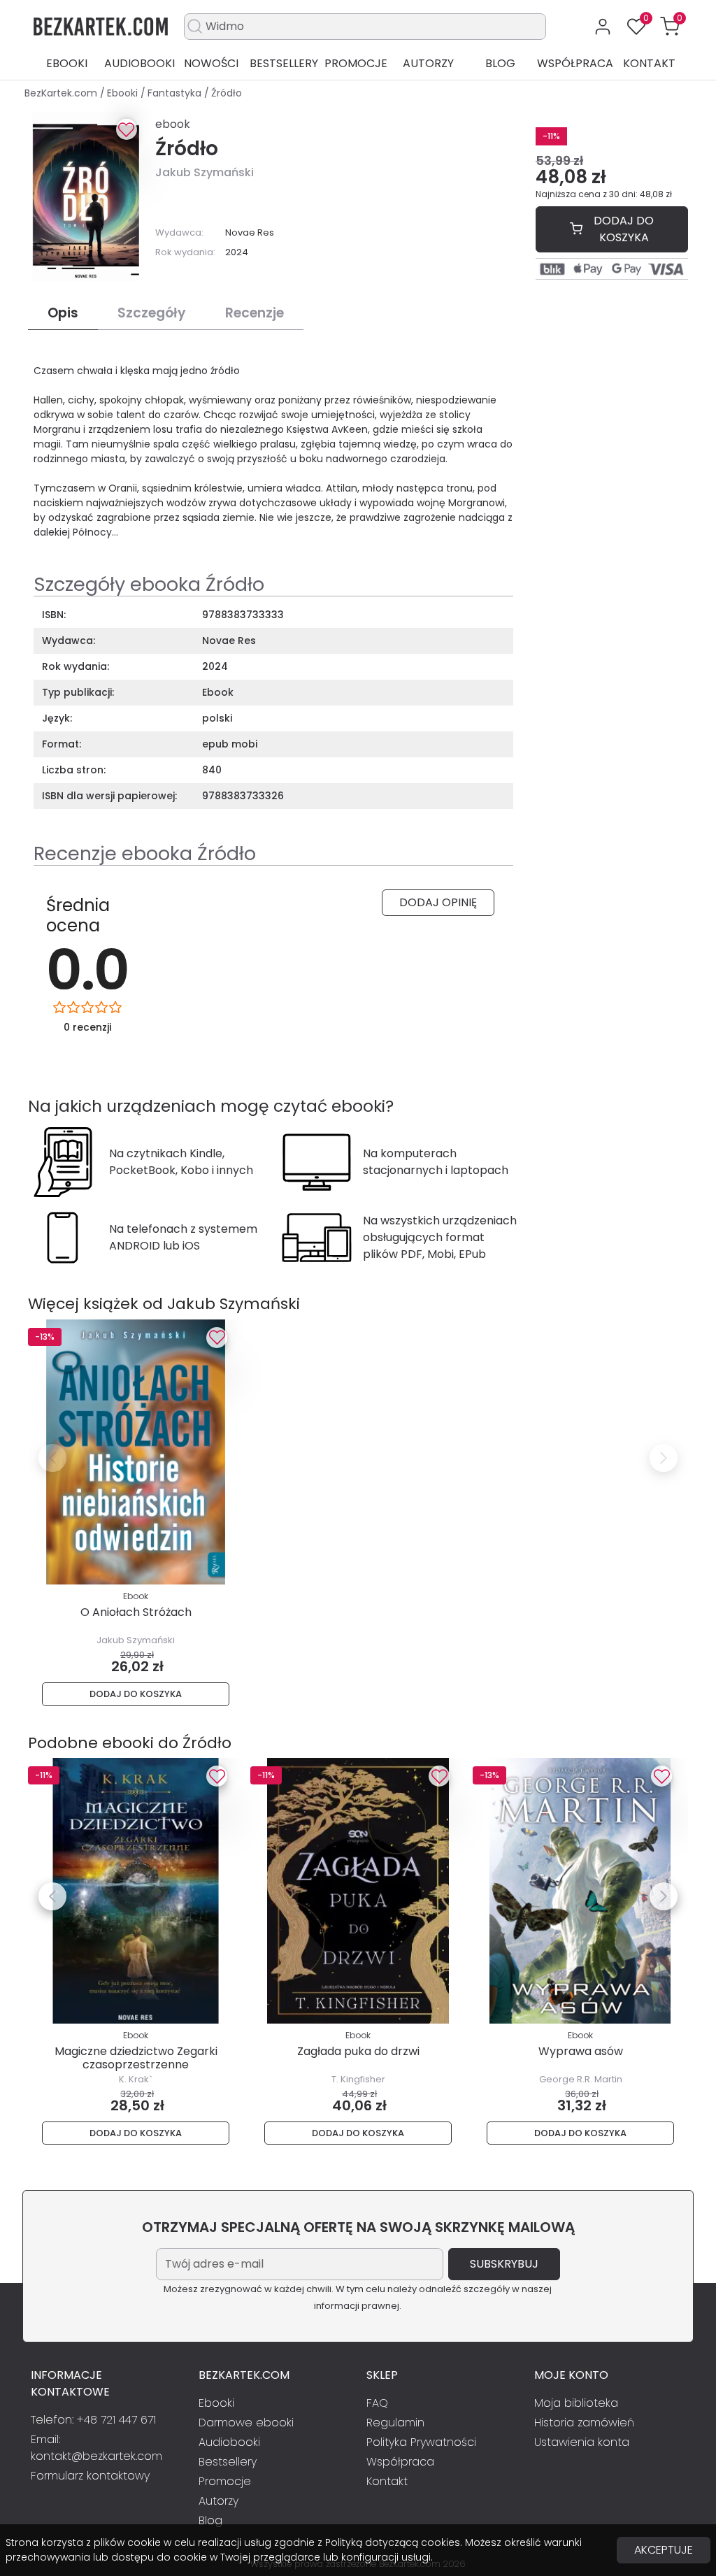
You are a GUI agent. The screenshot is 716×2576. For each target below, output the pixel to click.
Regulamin (395, 2423)
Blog (500, 63)
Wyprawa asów (581, 2051)
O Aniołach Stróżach (136, 1612)
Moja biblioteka (576, 2403)
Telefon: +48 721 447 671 (93, 2420)
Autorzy (428, 63)
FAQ (377, 2403)
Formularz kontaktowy (90, 2476)
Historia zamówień (584, 2423)
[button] (670, 27)
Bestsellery (284, 63)
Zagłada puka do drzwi (358, 2051)
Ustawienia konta (582, 2442)
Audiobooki (139, 63)
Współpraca (575, 63)
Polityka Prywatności (421, 2442)
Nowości (211, 63)
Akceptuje (664, 2550)
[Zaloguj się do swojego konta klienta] (603, 27)
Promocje (356, 63)
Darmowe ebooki (246, 2423)
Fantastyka (176, 93)
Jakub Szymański (205, 172)
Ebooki (67, 63)
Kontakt (649, 63)
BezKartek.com (62, 93)
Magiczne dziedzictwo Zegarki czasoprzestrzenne (136, 2058)
